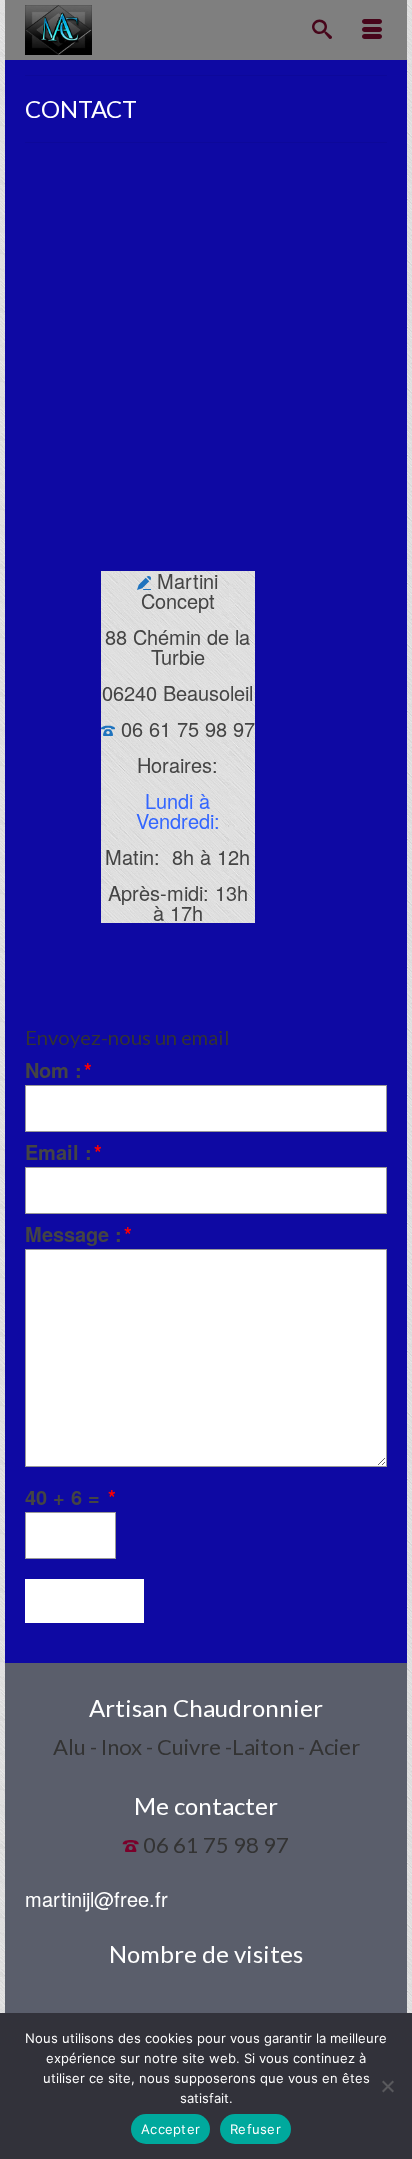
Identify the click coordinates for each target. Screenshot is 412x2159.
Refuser (255, 2129)
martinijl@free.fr (96, 1898)
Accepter (170, 2129)
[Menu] (372, 30)
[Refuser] (387, 2086)
